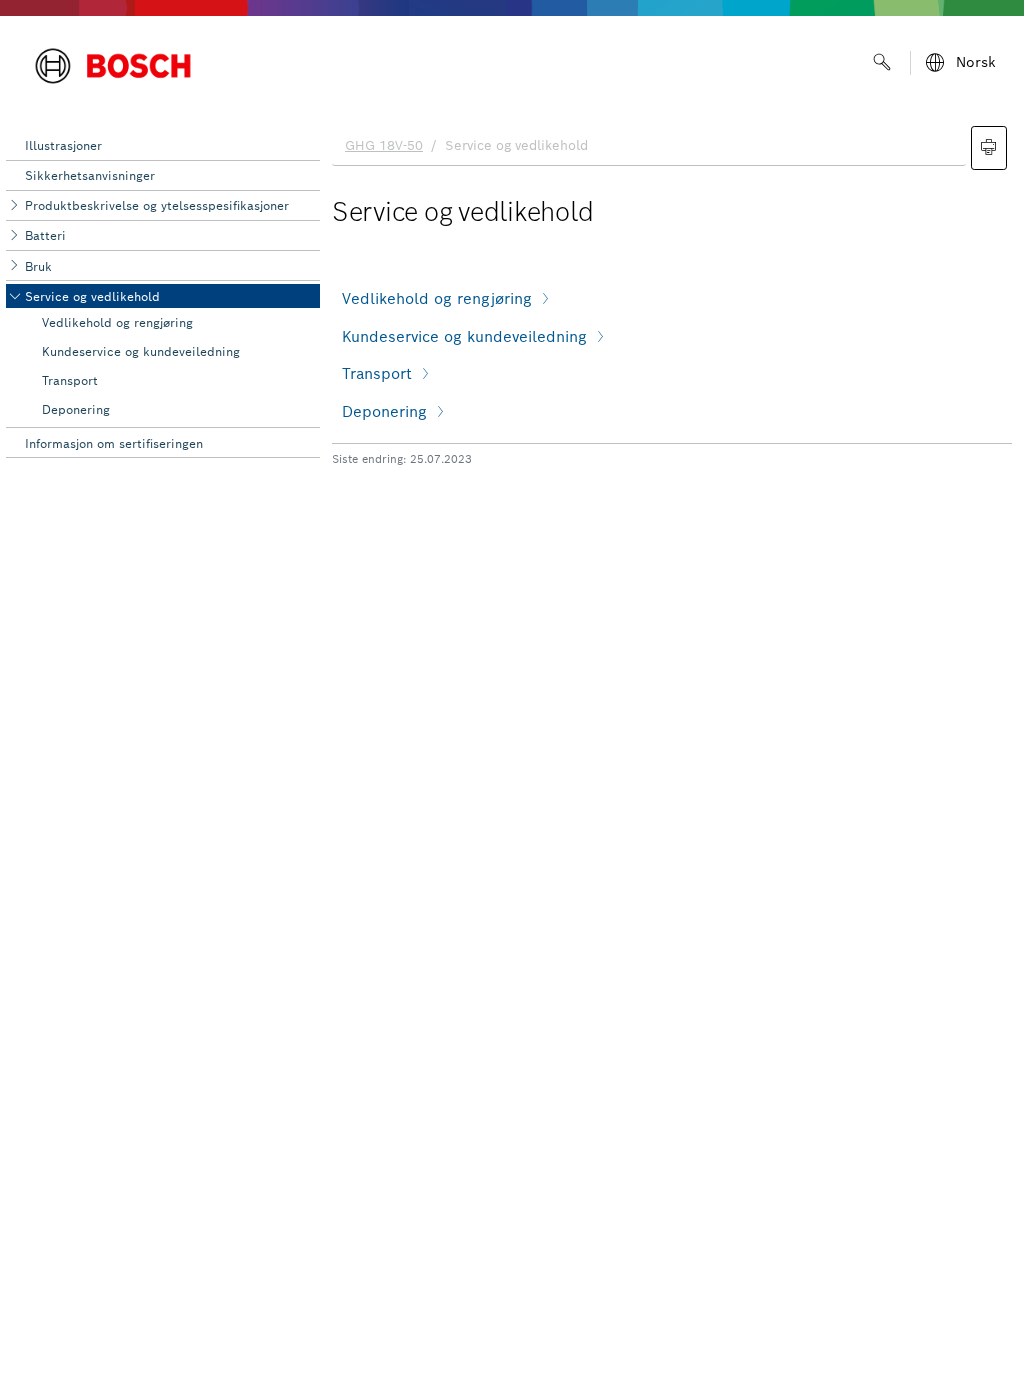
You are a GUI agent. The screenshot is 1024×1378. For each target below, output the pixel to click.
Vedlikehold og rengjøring (117, 322)
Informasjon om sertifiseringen (114, 443)
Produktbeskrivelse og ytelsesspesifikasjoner (157, 205)
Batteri (45, 235)
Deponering (76, 409)
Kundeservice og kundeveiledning (141, 351)
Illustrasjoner (63, 145)
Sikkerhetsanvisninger (90, 175)
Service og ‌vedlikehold (92, 296)
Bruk (38, 266)
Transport (70, 380)
